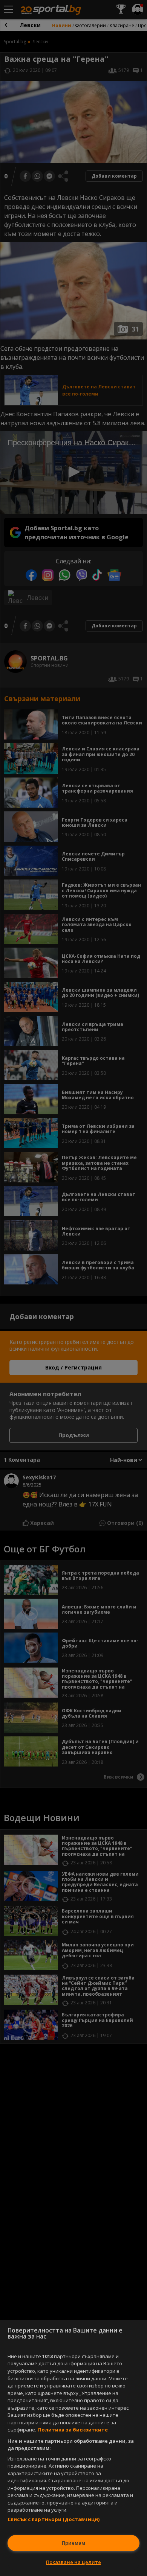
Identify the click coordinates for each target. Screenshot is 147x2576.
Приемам (73, 2543)
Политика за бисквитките (73, 2430)
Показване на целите (73, 2562)
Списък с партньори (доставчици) (54, 2519)
